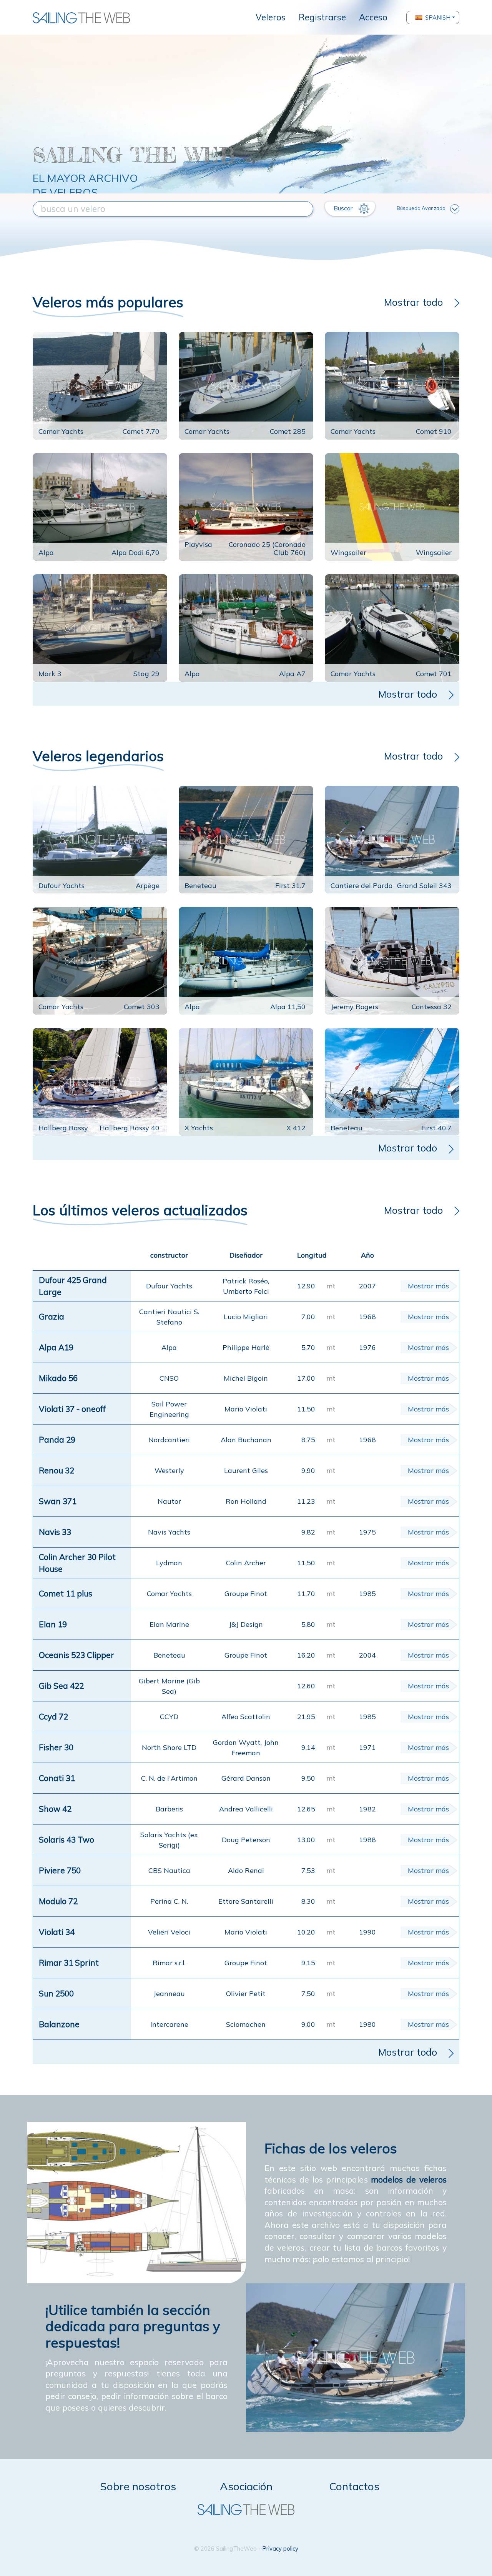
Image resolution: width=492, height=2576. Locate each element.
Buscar (344, 208)
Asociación (246, 2486)
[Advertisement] (246, 87)
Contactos (354, 2486)
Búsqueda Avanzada (421, 208)
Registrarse (322, 17)
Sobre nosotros (138, 2486)
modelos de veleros (409, 2179)
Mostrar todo (413, 302)
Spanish (438, 17)
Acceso (373, 17)
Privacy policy (280, 2549)
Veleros (271, 17)
